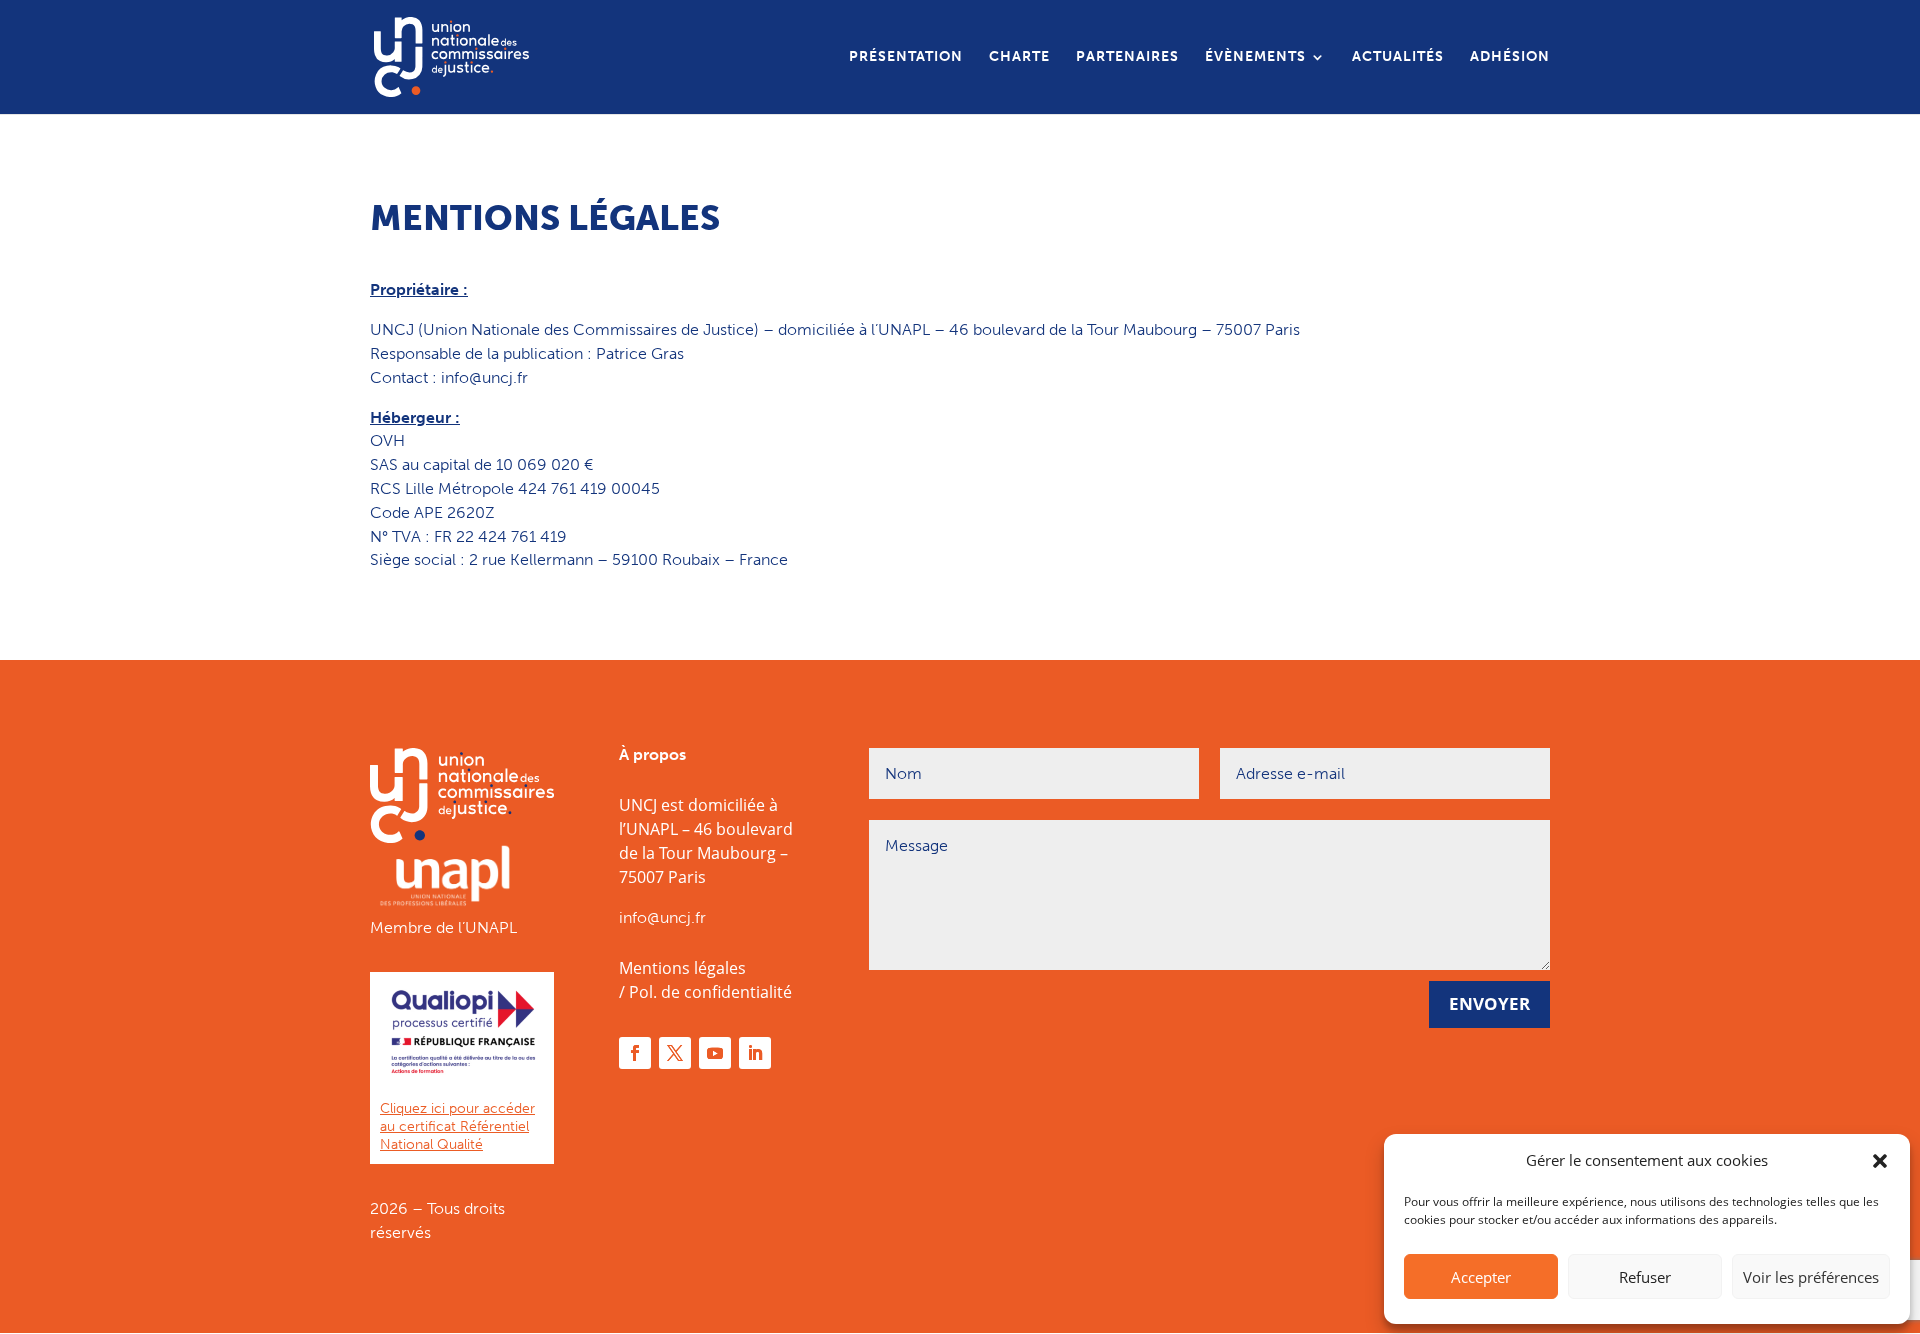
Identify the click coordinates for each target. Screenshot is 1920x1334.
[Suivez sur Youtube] (715, 1053)
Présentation (906, 57)
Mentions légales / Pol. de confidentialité (705, 980)
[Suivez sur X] (675, 1053)
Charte (1019, 57)
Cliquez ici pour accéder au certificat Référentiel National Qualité (457, 1126)
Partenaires (1127, 57)
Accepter (1481, 1277)
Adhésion (1510, 57)
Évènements (1255, 57)
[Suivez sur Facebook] (635, 1053)
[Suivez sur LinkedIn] (755, 1053)
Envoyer (1489, 1003)
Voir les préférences (1811, 1277)
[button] (1880, 1161)
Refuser (1645, 1277)
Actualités (1398, 57)
